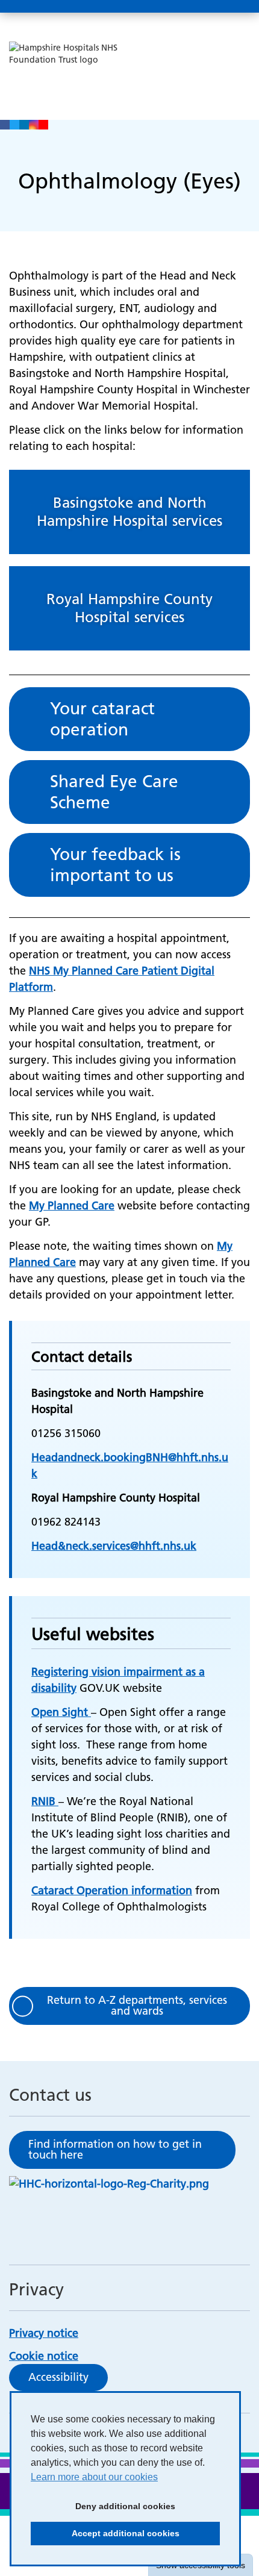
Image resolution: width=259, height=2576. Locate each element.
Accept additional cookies (105, 2537)
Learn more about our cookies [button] (94, 2477)
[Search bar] (208, 7)
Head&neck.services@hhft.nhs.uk (114, 1546)
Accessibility (58, 2377)
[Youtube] (43, 125)
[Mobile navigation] (237, 7)
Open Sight (61, 1712)
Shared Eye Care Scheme (114, 792)
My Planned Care (72, 1205)
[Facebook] (5, 125)
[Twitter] (14, 125)
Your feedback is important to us (115, 865)
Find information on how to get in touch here (115, 2149)
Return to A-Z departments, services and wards (137, 2005)
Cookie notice (44, 2356)
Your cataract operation (102, 719)
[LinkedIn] (24, 125)
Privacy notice (44, 2333)
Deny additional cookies (103, 2510)
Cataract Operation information (112, 1890)
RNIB (45, 1801)
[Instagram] (34, 125)
